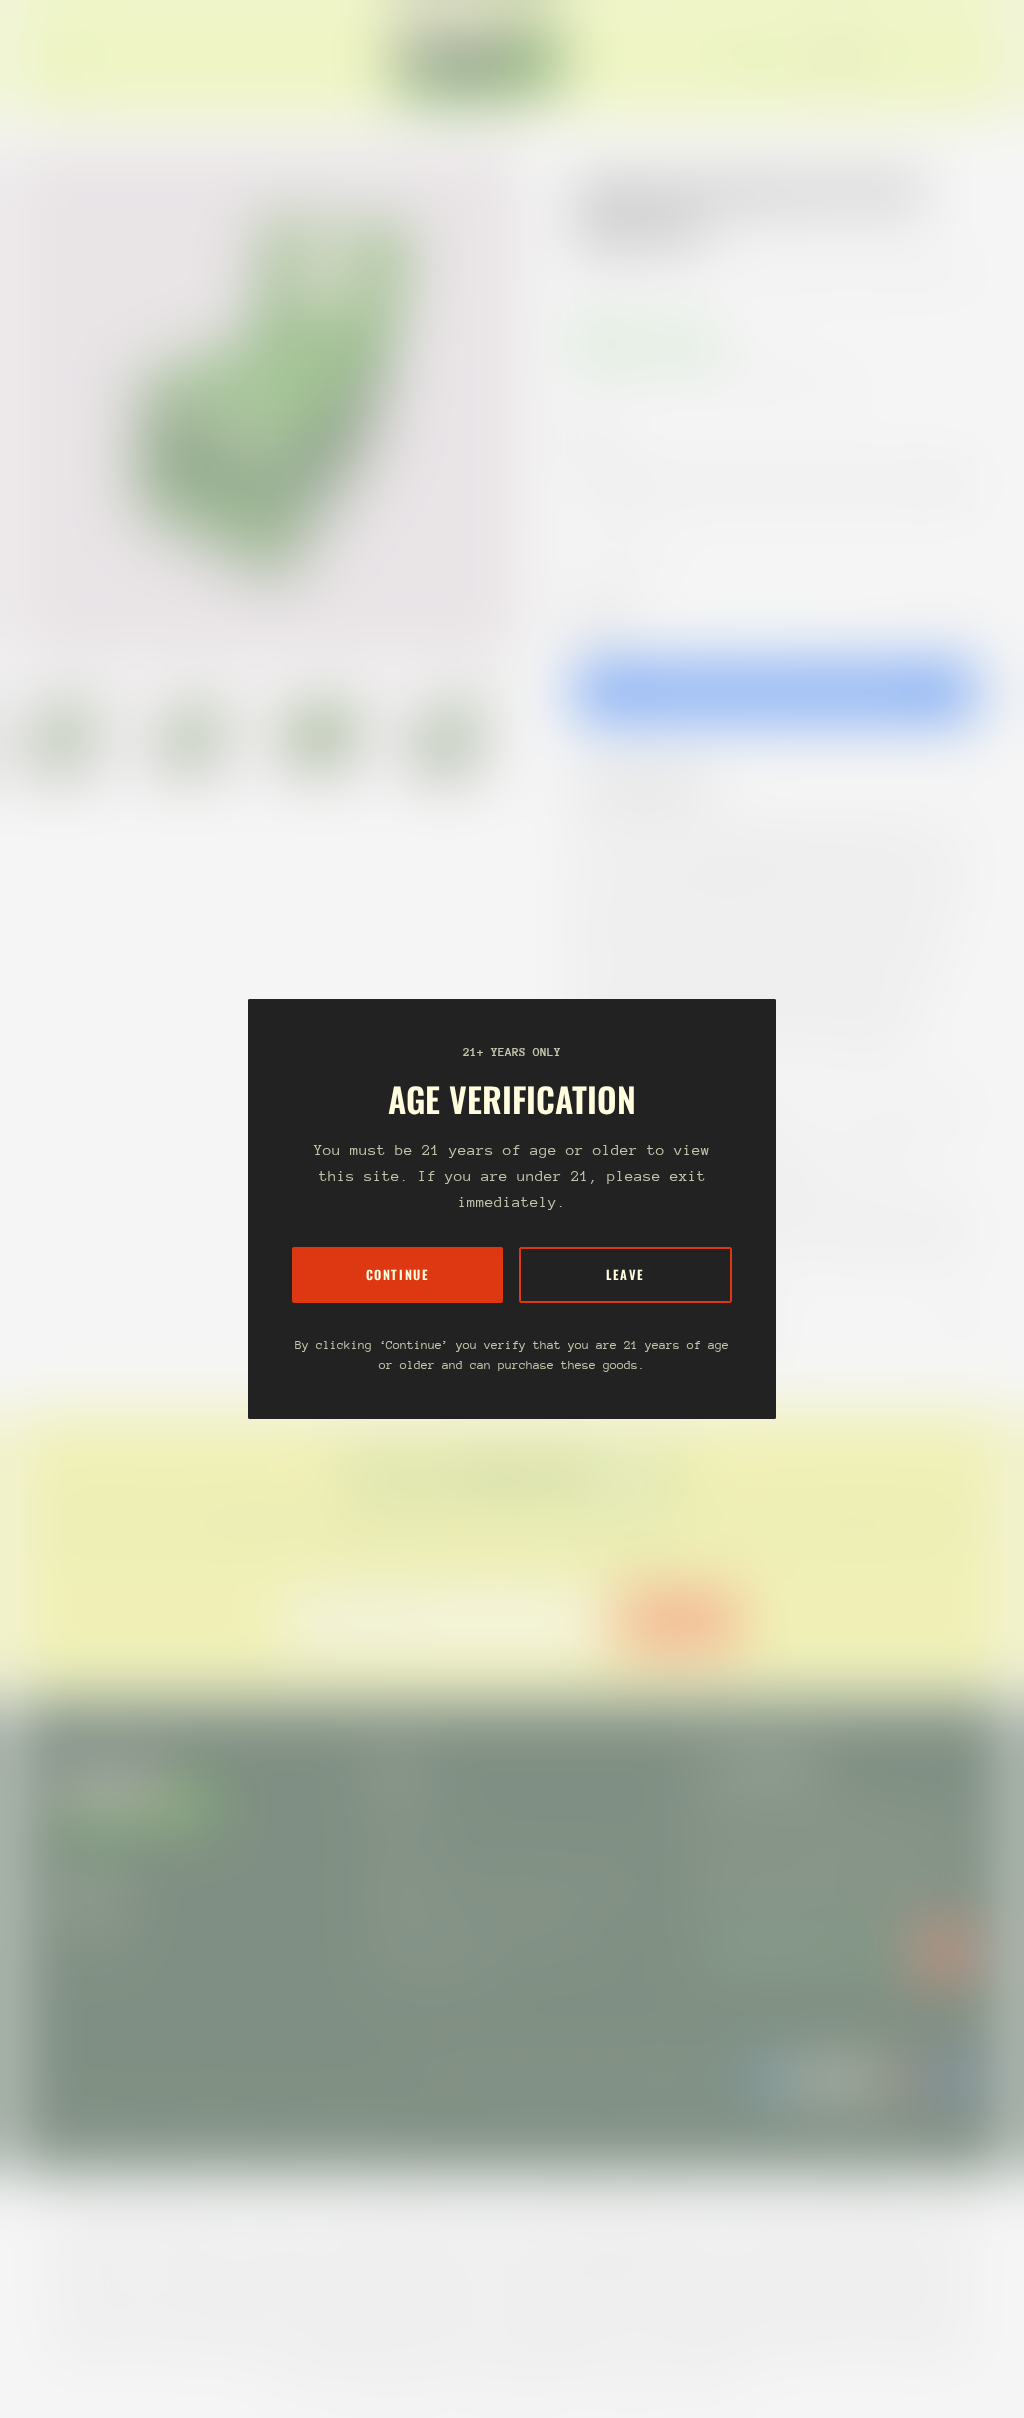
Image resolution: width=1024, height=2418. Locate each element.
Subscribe (678, 1620)
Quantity (600, 619)
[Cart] (972, 58)
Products (668, 272)
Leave (625, 1274)
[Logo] (480, 58)
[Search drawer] (924, 58)
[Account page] (948, 58)
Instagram (88, 1935)
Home (596, 272)
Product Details (659, 784)
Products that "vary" (684, 1322)
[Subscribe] (944, 1951)
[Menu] (64, 58)
